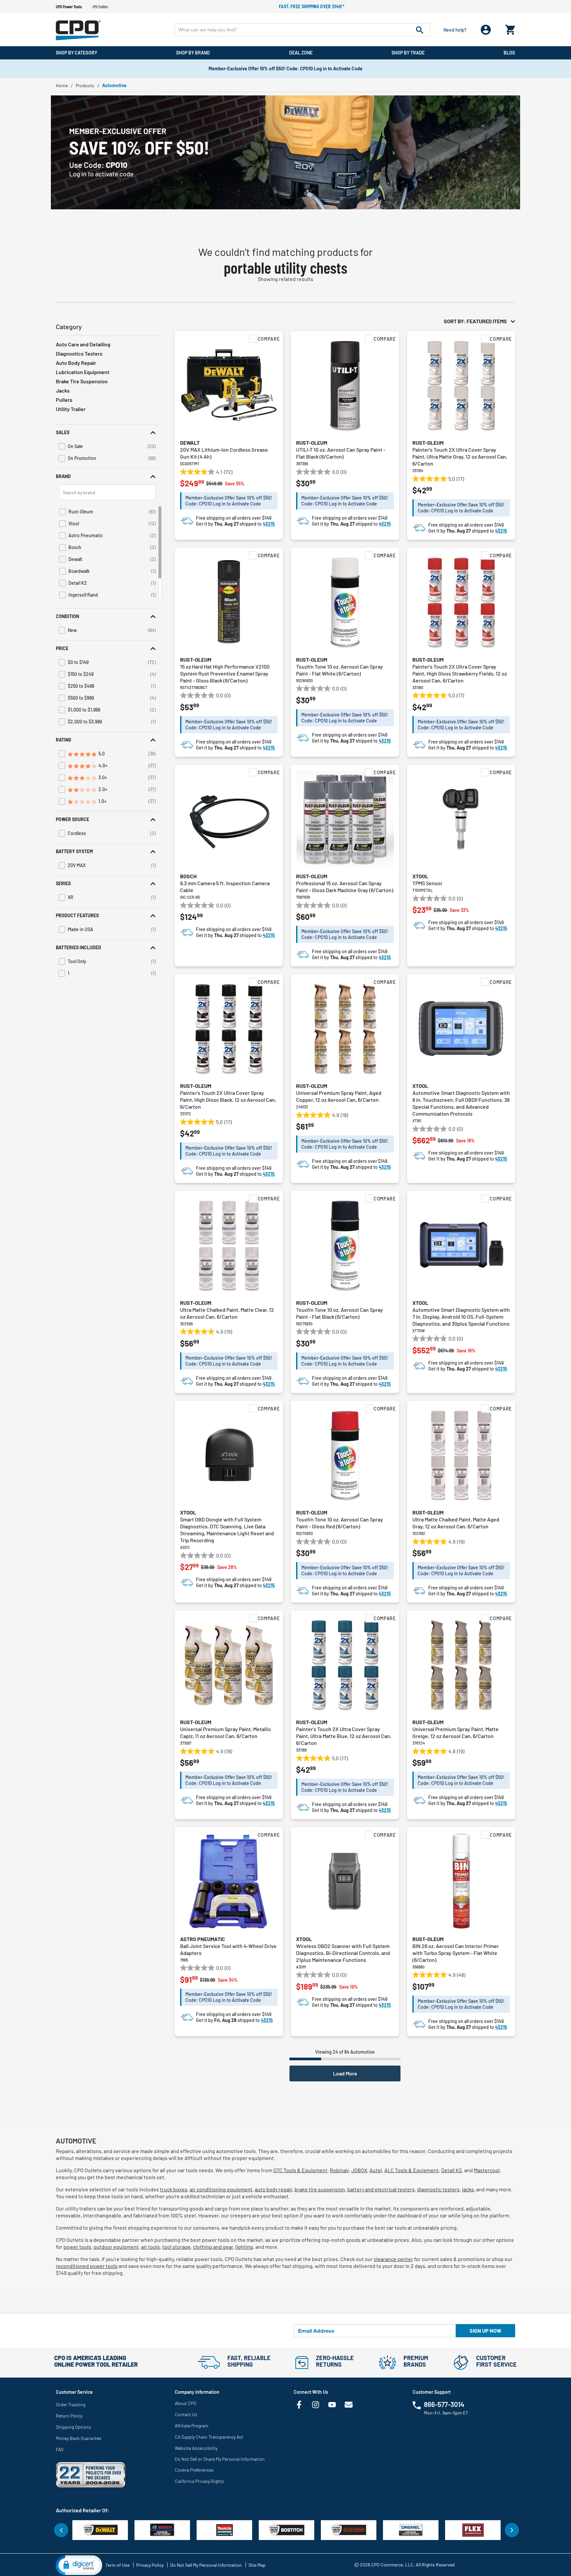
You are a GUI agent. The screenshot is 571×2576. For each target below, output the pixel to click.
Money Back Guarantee (78, 2438)
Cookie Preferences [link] (194, 2470)
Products (85, 85)
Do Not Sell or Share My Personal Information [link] (220, 2459)
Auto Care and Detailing (83, 344)
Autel (376, 2170)
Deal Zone (301, 53)
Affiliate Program (192, 2426)
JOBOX (359, 2170)
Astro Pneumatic (203, 1939)
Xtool (420, 876)
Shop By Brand (193, 53)
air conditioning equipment (221, 2189)
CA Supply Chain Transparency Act (209, 2437)
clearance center (393, 2259)
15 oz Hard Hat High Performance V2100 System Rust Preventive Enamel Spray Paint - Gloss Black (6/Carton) (225, 673)
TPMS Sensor (427, 883)
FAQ (60, 2449)
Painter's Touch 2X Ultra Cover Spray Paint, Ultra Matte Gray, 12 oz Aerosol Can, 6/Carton (460, 456)
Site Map (257, 2565)
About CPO (186, 2403)
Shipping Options (74, 2427)
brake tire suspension (320, 2189)
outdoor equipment (116, 2247)
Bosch (188, 876)
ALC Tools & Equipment (412, 2170)
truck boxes (174, 2189)
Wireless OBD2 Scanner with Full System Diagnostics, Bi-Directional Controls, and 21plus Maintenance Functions (343, 1953)
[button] (107, 432)
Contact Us (186, 2414)
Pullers (64, 400)
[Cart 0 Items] (510, 28)
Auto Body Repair (76, 363)
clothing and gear (213, 2247)
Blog (509, 53)
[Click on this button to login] (486, 30)
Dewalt (190, 443)
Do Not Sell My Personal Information (206, 2565)
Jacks (63, 390)
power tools (77, 2247)
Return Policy (69, 2416)
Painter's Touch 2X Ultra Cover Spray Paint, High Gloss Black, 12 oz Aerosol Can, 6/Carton (228, 1100)
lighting (244, 2247)
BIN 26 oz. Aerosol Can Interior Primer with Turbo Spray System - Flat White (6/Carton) (456, 1953)
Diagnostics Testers (79, 353)
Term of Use (117, 2565)
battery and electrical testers (381, 2189)
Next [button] (512, 2530)
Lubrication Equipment (83, 372)
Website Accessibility (196, 2448)
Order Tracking (71, 2404)
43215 (269, 524)
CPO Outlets (100, 7)
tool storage (176, 2247)
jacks (468, 2189)
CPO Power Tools (69, 7)
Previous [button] (61, 2530)
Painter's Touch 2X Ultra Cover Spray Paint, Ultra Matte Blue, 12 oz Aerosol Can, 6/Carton (344, 1736)
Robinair (339, 2170)
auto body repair (273, 2189)
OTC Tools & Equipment (300, 2170)
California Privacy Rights (199, 2481)
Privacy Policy (150, 2565)
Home (62, 85)
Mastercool (487, 2170)
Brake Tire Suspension (82, 381)
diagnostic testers (438, 2189)
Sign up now (485, 2331)
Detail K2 (452, 2170)
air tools (151, 2247)
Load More (345, 2073)
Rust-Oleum (312, 443)
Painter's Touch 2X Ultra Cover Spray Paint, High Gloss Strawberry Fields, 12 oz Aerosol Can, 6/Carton (460, 673)
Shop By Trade (408, 53)
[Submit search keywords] (420, 30)
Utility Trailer (71, 409)
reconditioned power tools (87, 2266)
